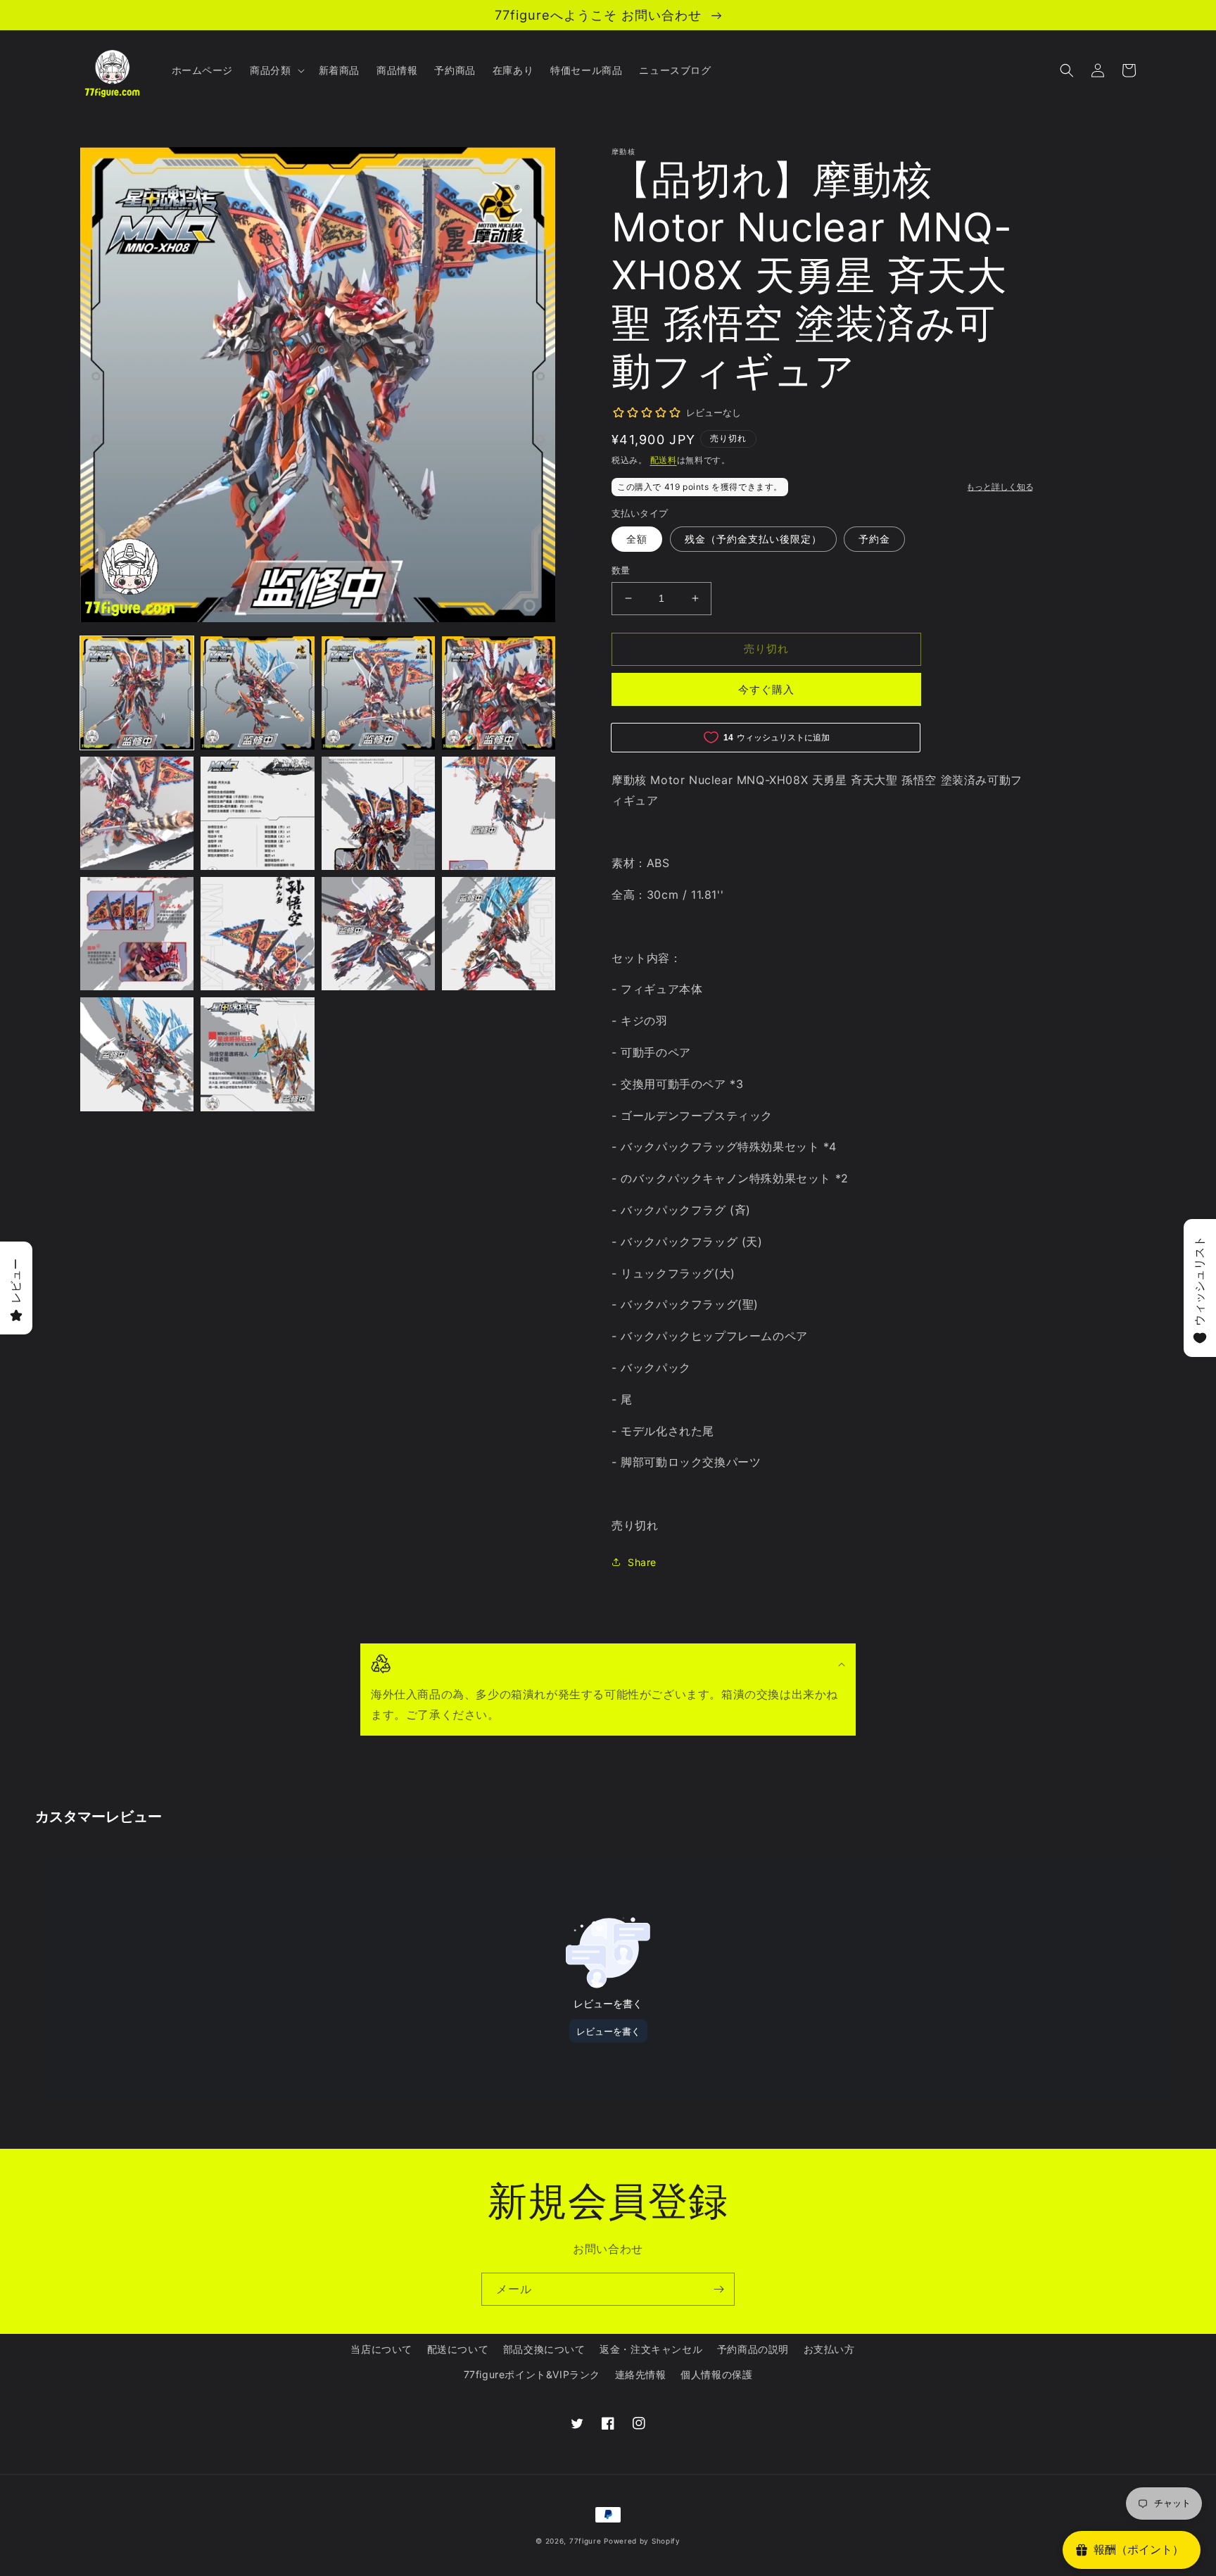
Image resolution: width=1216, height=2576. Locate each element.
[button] (275, 70)
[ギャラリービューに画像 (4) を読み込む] (499, 693)
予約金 (874, 539)
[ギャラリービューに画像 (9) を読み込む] (137, 934)
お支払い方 (829, 2349)
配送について (458, 2349)
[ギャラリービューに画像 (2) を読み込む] (257, 693)
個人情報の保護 (716, 2374)
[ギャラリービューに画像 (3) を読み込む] (378, 693)
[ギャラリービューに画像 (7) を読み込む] (378, 813)
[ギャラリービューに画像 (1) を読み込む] (137, 693)
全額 (637, 539)
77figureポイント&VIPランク (532, 2374)
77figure (585, 2541)
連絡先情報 (641, 2374)
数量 (621, 570)
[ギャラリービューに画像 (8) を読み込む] (499, 813)
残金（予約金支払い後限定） (753, 539)
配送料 (664, 460)
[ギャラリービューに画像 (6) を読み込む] (257, 813)
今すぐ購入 (766, 689)
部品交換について (544, 2349)
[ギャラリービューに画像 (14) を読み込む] (257, 1054)
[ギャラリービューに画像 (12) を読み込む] (499, 934)
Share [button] (642, 1562)
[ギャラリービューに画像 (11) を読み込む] (378, 934)
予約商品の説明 (753, 2349)
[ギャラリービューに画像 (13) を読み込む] (137, 1054)
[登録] (718, 2289)
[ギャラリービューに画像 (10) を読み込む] (257, 934)
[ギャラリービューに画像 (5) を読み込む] (137, 813)
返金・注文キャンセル (651, 2349)
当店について (381, 2349)
